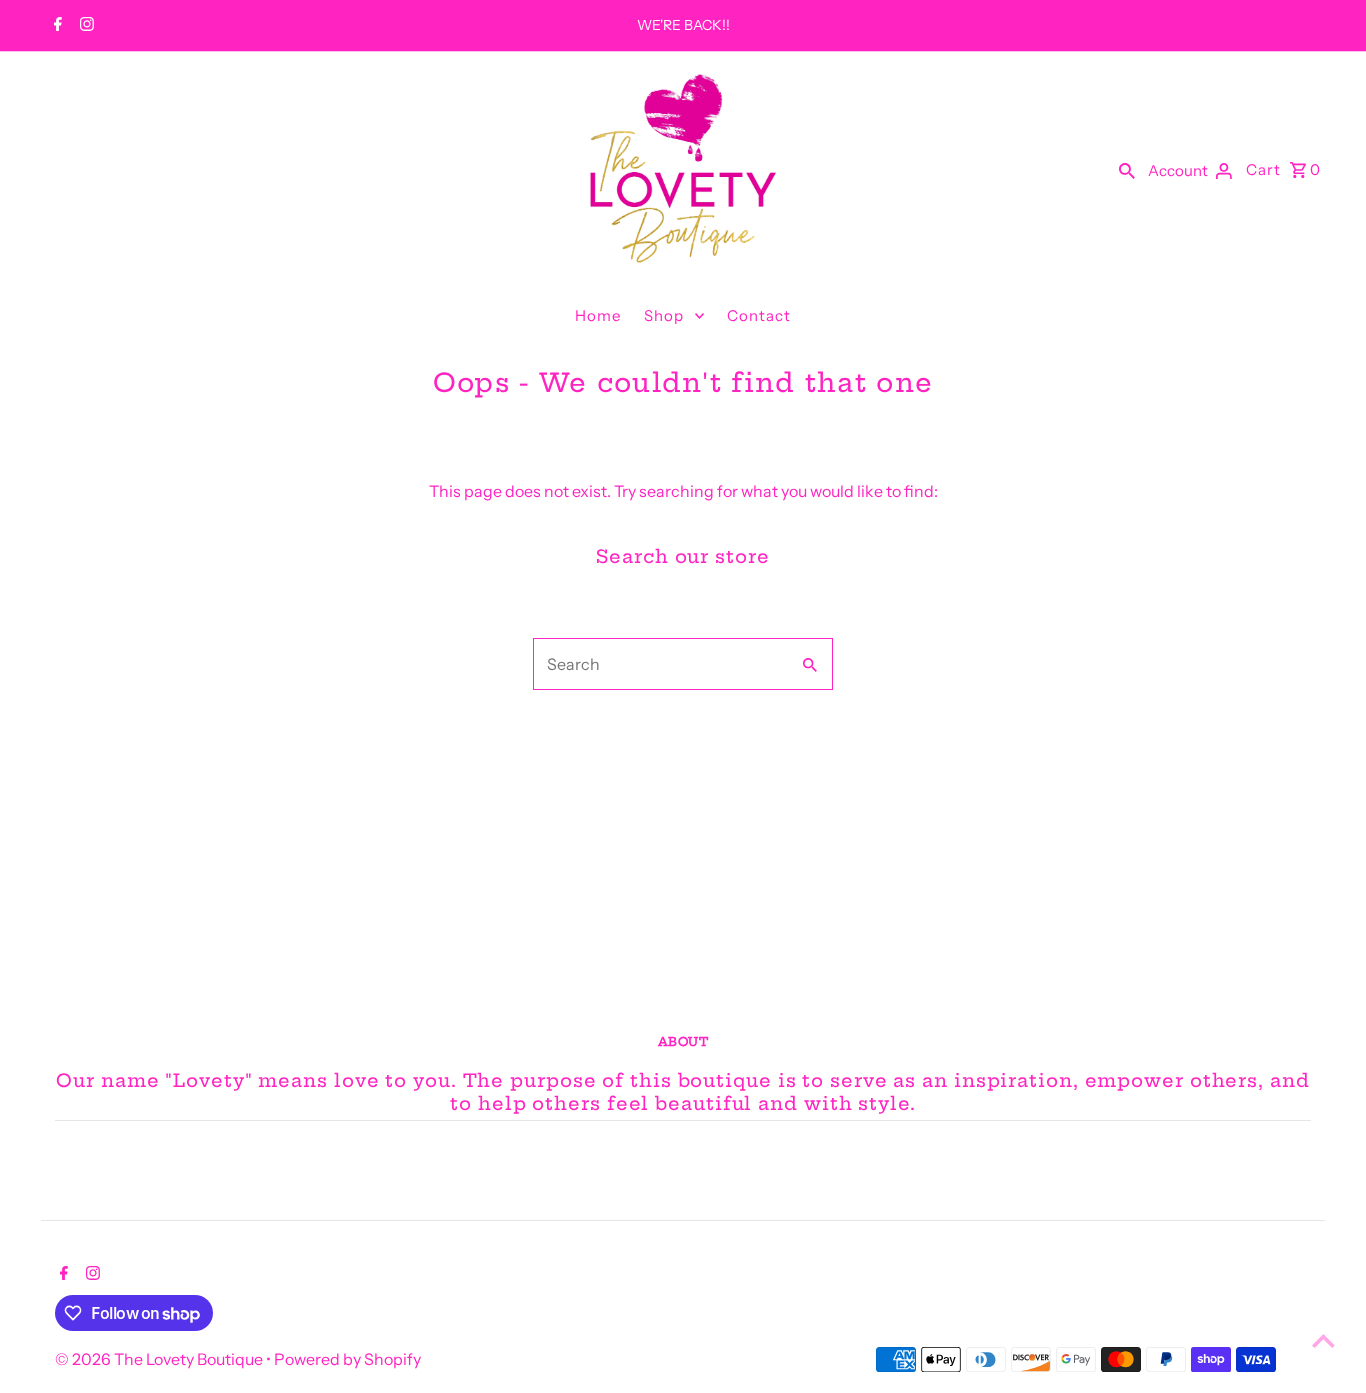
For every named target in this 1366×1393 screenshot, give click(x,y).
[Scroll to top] (1323, 1340)
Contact (759, 315)
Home (598, 315)
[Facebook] (55, 26)
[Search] (1127, 169)
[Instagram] (84, 26)
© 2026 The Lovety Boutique (160, 1359)
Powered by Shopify (347, 1359)
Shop (664, 315)
